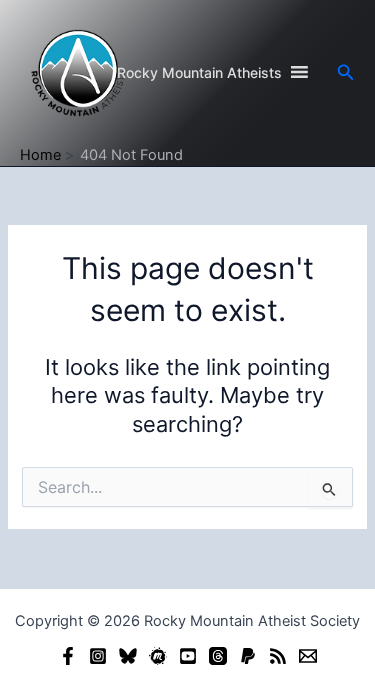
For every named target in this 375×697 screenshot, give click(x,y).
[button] (346, 72)
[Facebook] (68, 656)
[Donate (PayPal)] (248, 656)
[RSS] (278, 656)
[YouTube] (188, 656)
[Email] (308, 656)
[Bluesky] (128, 656)
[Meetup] (158, 656)
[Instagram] (98, 656)
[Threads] (218, 656)
